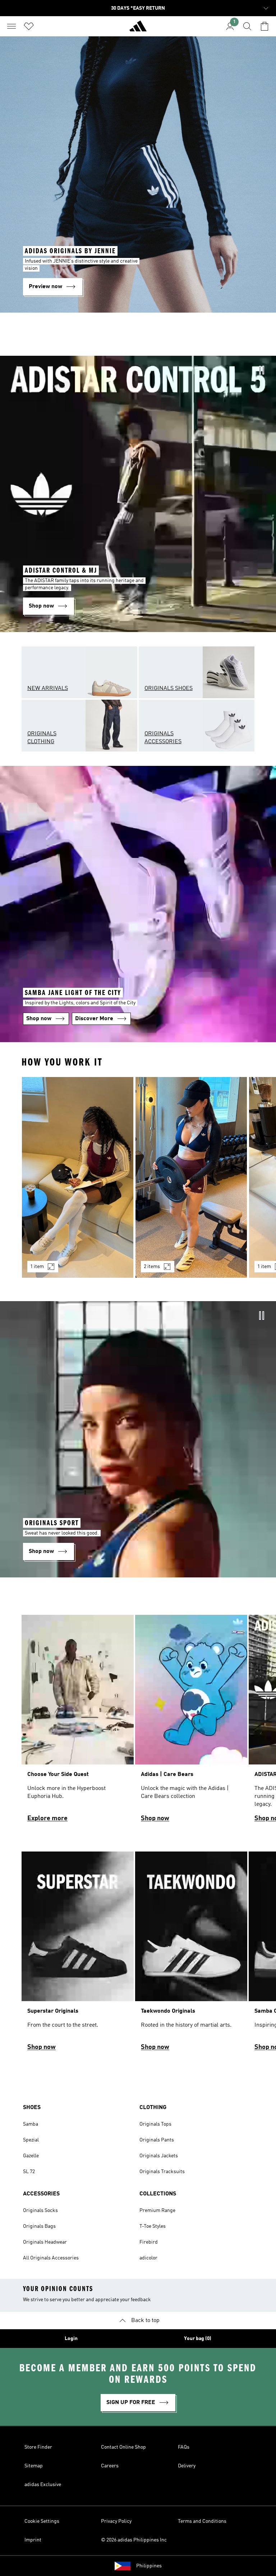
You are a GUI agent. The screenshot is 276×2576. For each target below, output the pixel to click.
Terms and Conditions (202, 2521)
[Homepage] (138, 29)
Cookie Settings (42, 2521)
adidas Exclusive (43, 2485)
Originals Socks (40, 2211)
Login (71, 2339)
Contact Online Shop (123, 2447)
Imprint (33, 2540)
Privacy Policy (116, 2521)
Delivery (187, 2466)
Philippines (149, 2566)
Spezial (31, 2140)
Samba (31, 2124)
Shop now (155, 1818)
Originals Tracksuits (162, 2172)
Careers (110, 2466)
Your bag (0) (198, 2339)
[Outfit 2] (191, 1177)
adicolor (148, 2258)
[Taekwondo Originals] (191, 1954)
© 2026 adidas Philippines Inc (134, 2540)
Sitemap (34, 2466)
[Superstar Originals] (78, 1954)
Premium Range (157, 2211)
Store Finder (38, 2447)
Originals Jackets (159, 2156)
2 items (152, 1267)
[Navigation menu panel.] (11, 26)
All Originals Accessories (51, 2258)
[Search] (247, 26)
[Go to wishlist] (29, 26)
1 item (37, 1267)
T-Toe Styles (153, 2226)
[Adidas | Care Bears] (191, 1722)
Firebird (149, 2242)
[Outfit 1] (78, 1177)
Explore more (47, 1818)
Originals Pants (157, 2140)
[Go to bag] (264, 26)
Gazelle (31, 2156)
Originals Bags (39, 2226)
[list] (138, 1182)
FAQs (184, 2447)
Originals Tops (155, 2124)
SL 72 (29, 2172)
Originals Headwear (45, 2242)
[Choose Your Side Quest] (78, 1722)
